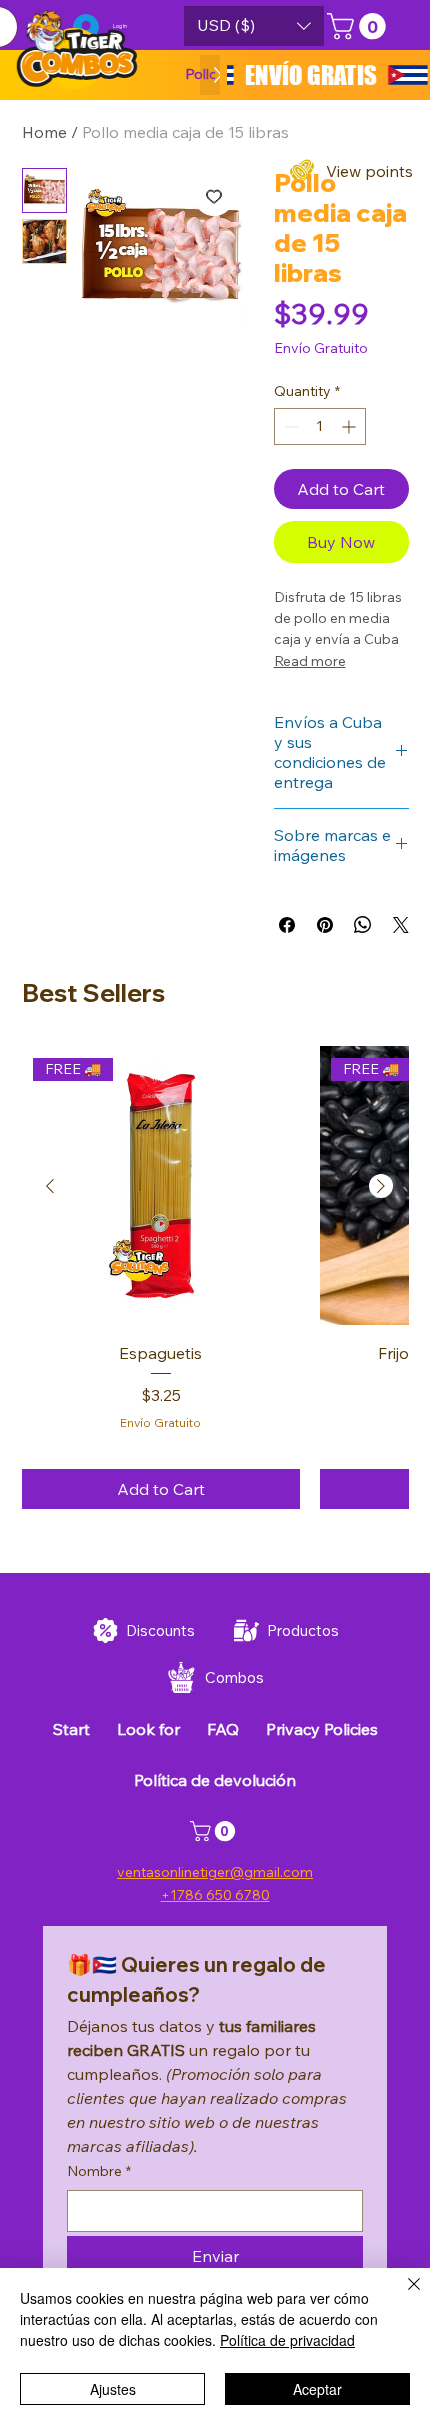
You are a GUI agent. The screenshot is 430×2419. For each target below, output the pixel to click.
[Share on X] (401, 925)
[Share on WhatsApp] (363, 925)
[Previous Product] (50, 1186)
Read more (310, 661)
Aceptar (317, 2389)
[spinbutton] (320, 426)
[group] (215, 1277)
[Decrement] (289, 426)
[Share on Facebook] (287, 925)
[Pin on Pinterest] (325, 925)
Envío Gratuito (160, 1422)
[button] (254, 26)
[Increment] (350, 426)
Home (44, 132)
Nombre (99, 2171)
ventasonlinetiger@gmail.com (215, 1872)
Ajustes (113, 2389)
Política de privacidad (287, 2340)
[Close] (402, 2296)
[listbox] (254, 26)
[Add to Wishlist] (214, 196)
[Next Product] (381, 1186)
